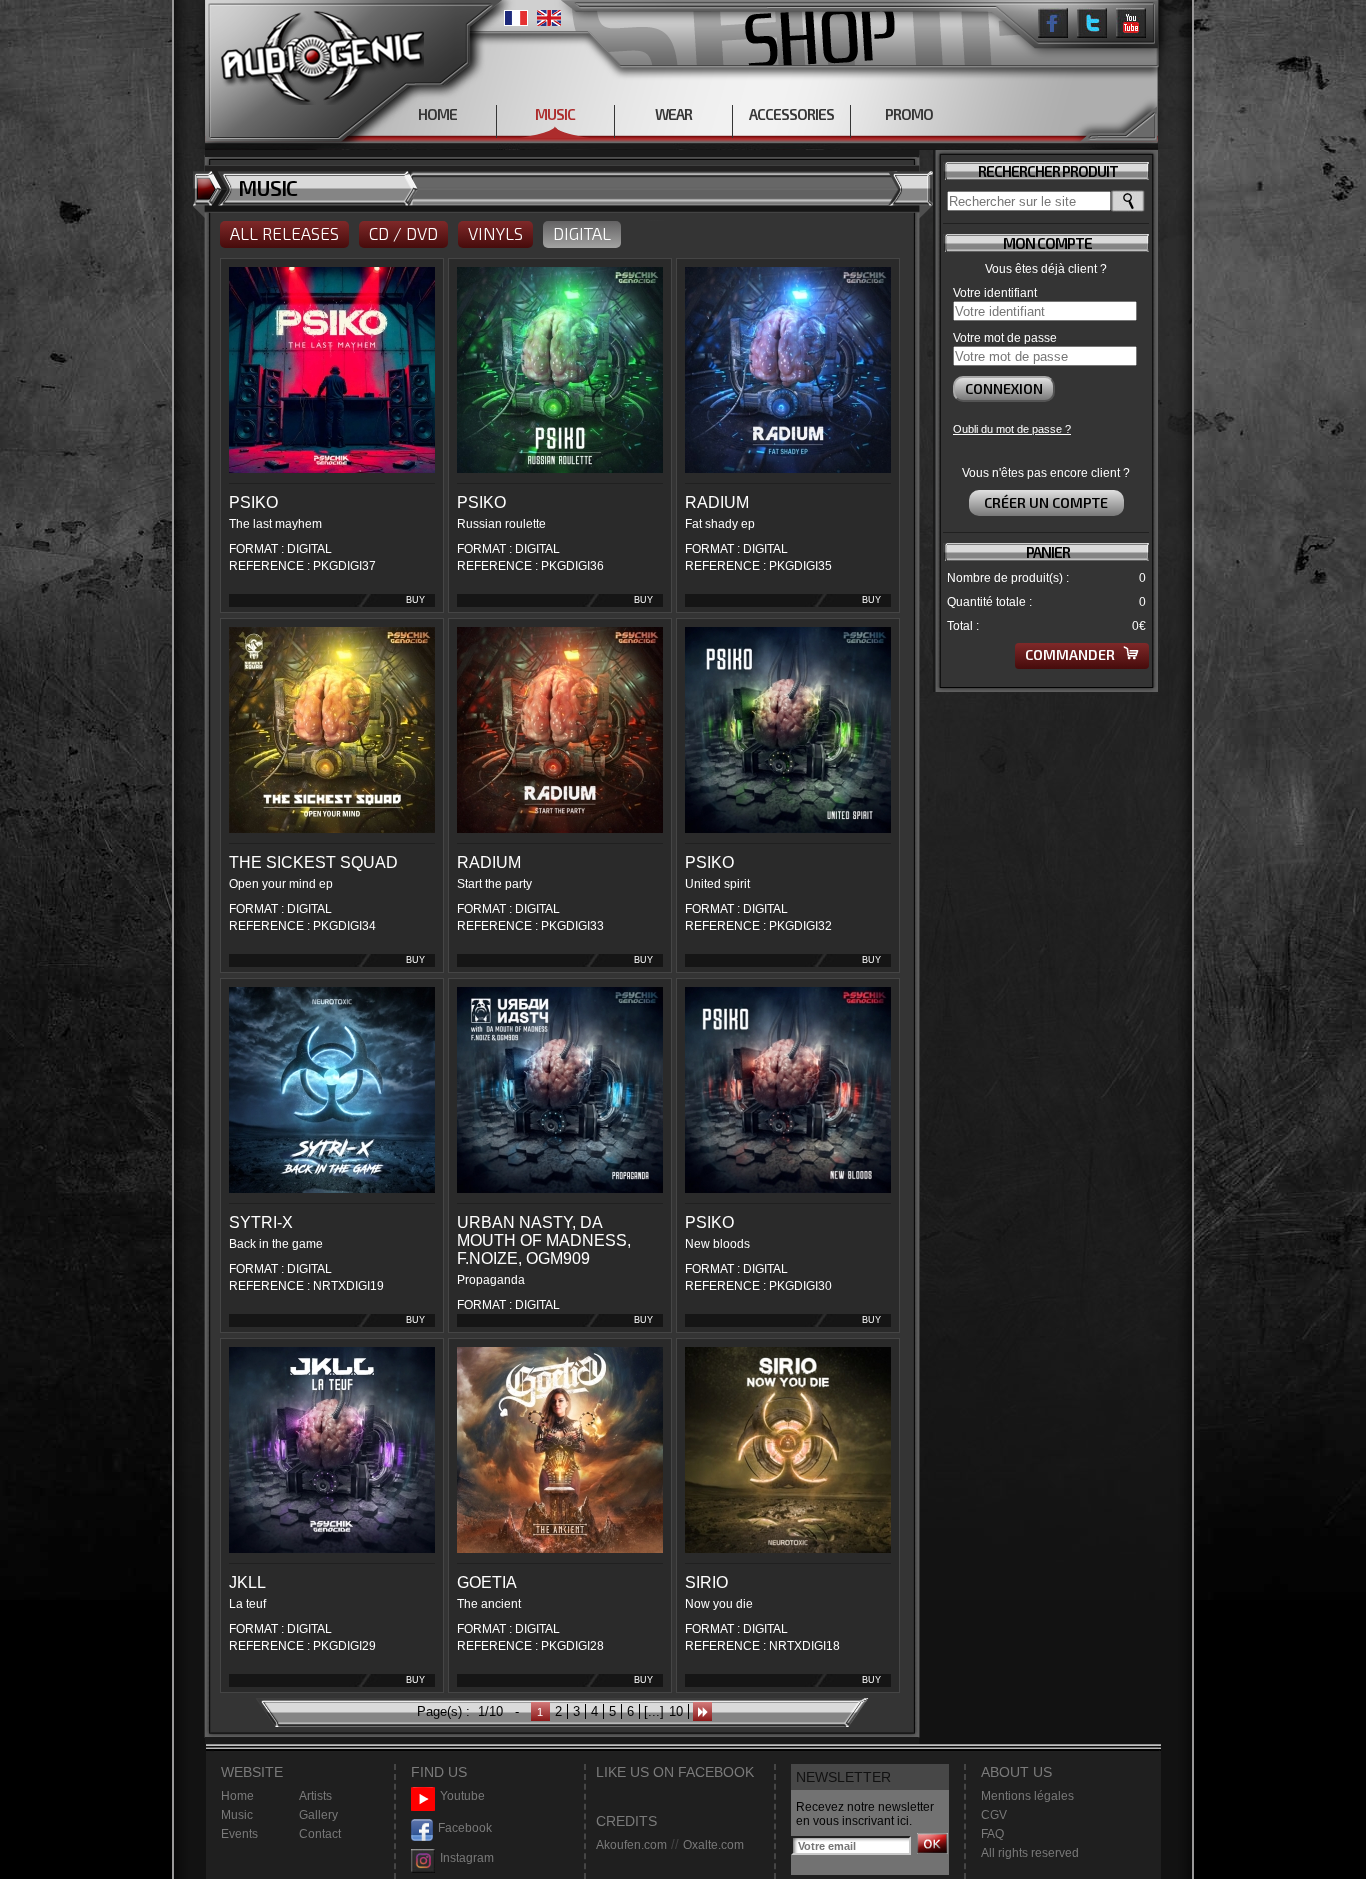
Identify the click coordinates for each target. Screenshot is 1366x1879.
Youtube (462, 1796)
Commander (1071, 654)
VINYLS (495, 233)
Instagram (467, 1858)
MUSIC (555, 114)
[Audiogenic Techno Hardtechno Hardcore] (318, 52)
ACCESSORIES (791, 114)
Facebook (465, 1828)
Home (237, 1796)
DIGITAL (582, 233)
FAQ (992, 1834)
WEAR (673, 114)
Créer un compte (1046, 502)
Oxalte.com (713, 1845)
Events (239, 1834)
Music (237, 1815)
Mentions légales (1027, 1796)
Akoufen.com (631, 1845)
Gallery (318, 1815)
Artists (315, 1796)
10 (676, 1711)
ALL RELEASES (284, 233)
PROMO (909, 114)
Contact (320, 1834)
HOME (437, 114)
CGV (994, 1815)
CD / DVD (403, 233)
